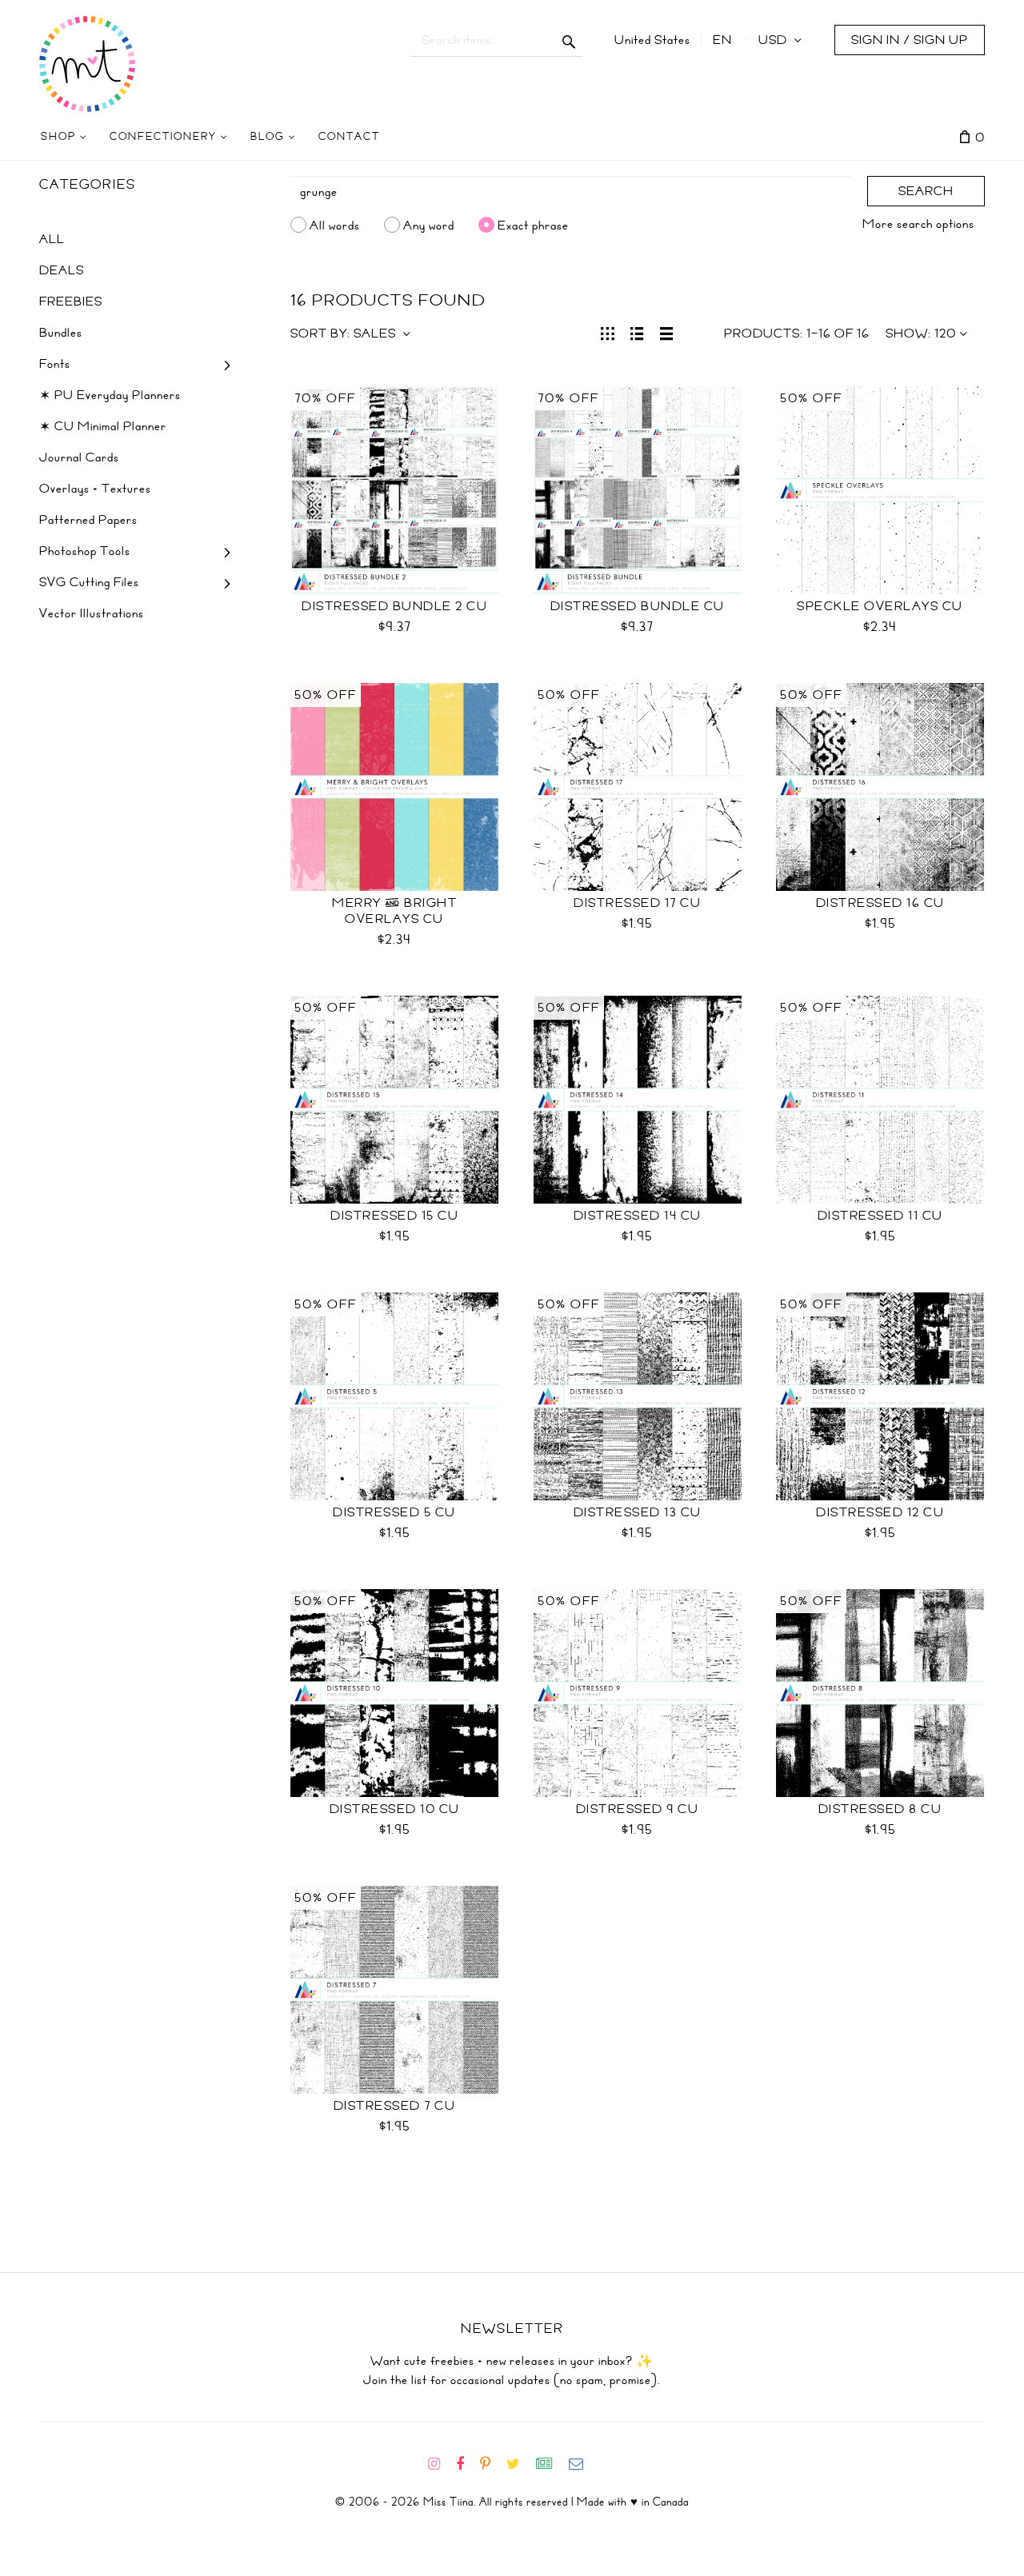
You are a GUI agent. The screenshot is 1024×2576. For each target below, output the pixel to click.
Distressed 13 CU (638, 1512)
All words (335, 225)
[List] (637, 332)
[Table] (667, 332)
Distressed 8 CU (880, 1809)
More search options (918, 224)
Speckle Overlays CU (880, 606)
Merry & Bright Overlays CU (394, 911)
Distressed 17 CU (637, 903)
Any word (429, 225)
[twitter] (520, 2464)
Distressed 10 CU (395, 1809)
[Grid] (608, 332)
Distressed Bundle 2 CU (394, 606)
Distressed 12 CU (880, 1512)
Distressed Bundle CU (638, 606)
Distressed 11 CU (880, 1216)
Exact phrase (533, 225)
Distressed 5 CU (394, 1512)
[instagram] (440, 2464)
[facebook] (466, 2464)
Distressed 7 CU (395, 2106)
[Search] (569, 40)
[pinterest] (492, 2464)
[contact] (582, 2464)
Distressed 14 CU (638, 1216)
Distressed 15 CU (394, 1216)
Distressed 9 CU (638, 1809)
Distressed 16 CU (880, 903)
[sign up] (551, 2464)
